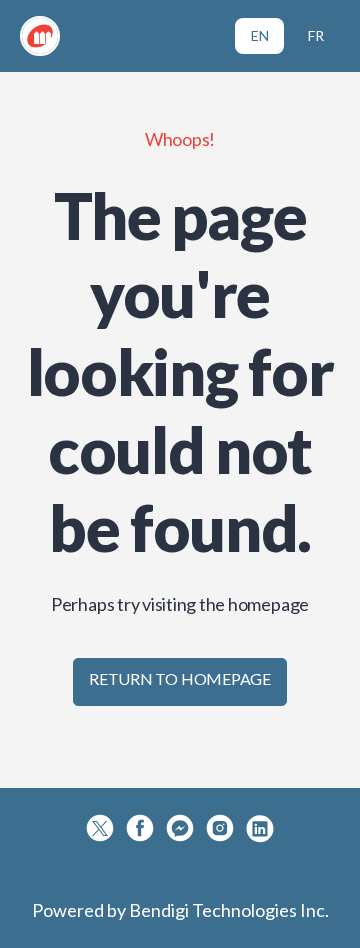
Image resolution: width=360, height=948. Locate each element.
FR (316, 35)
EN (260, 35)
